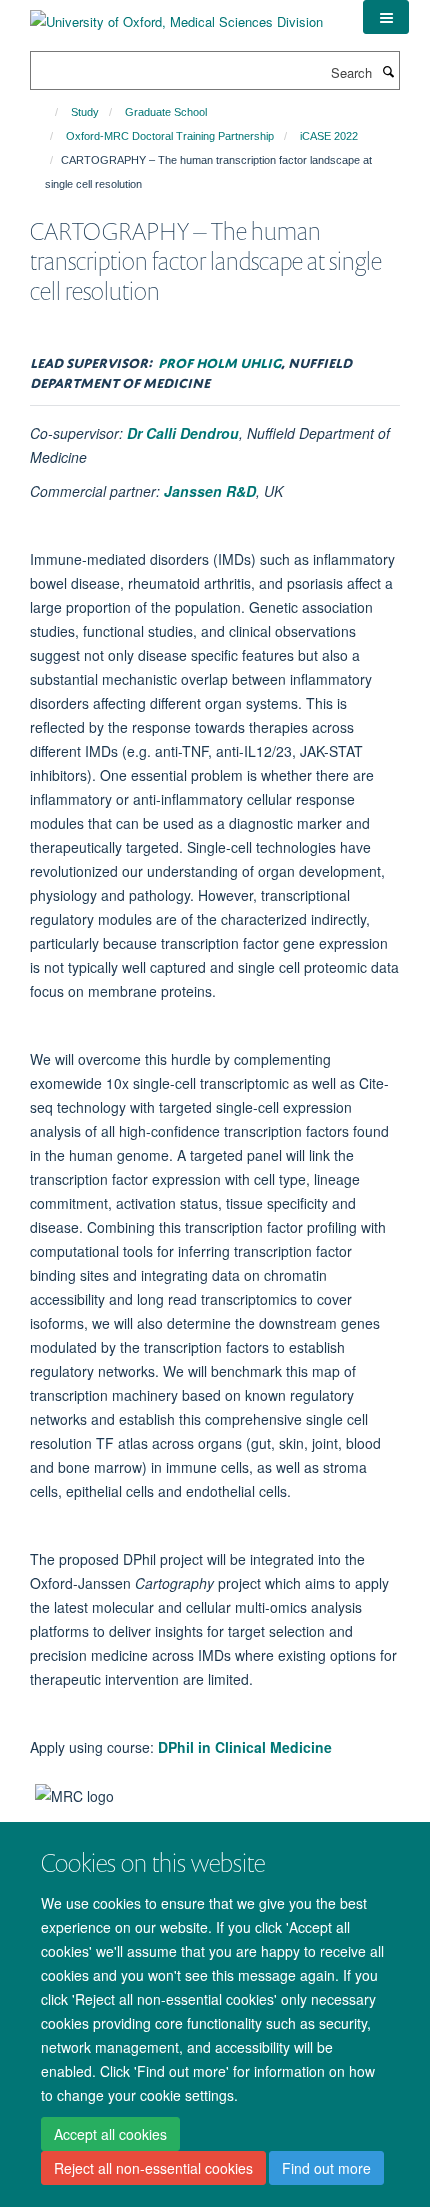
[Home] (47, 112)
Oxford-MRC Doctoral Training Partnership (170, 136)
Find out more (326, 2168)
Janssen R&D (210, 491)
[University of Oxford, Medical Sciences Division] (176, 14)
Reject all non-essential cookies (153, 2168)
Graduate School (166, 112)
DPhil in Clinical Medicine (245, 1747)
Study (85, 112)
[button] (386, 17)
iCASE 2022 (329, 136)
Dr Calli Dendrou (183, 433)
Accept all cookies (110, 2134)
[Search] (388, 71)
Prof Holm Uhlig (219, 360)
